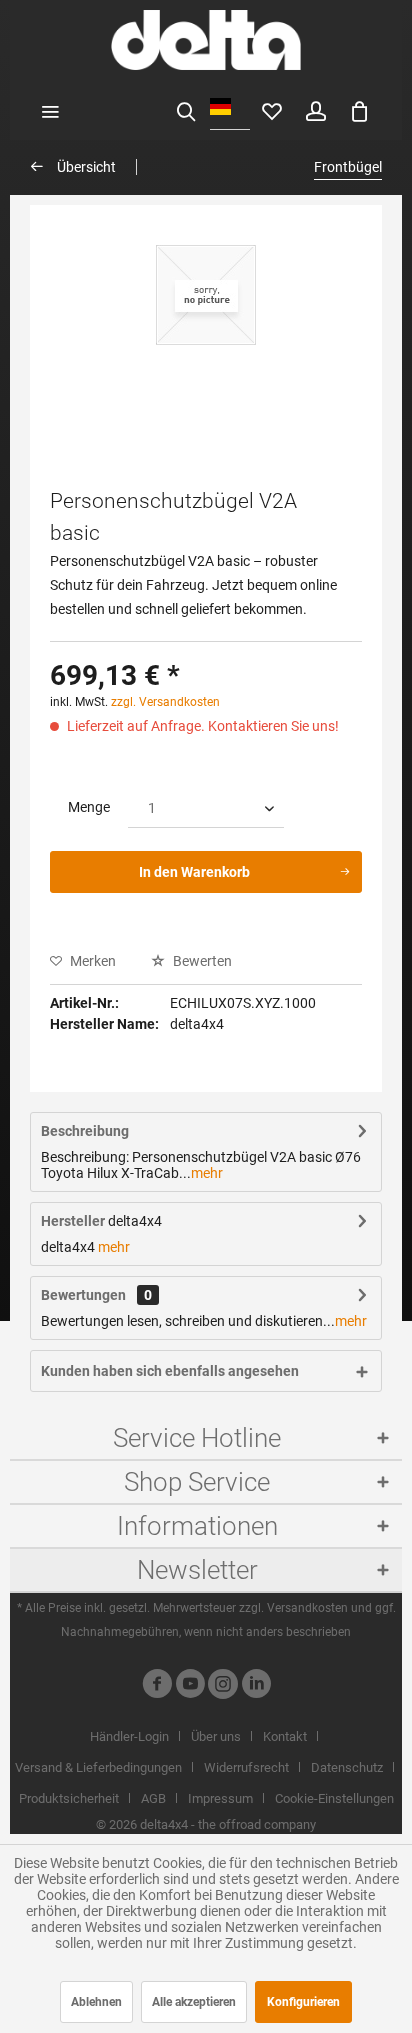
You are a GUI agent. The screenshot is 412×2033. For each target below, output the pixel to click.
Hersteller (73, 1221)
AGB (153, 1798)
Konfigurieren (303, 2002)
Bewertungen (83, 1295)
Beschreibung (85, 1131)
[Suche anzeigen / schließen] (186, 110)
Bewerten (201, 961)
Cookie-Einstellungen (334, 1798)
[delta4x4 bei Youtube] (190, 1686)
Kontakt (285, 1736)
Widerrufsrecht (246, 1767)
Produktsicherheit (69, 1798)
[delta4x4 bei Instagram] (223, 1686)
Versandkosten (307, 1608)
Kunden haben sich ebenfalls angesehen (170, 1371)
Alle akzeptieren (194, 2002)
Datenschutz (347, 1767)
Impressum (220, 1798)
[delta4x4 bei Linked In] (256, 1686)
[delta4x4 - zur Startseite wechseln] (205, 40)
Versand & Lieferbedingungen (98, 1767)
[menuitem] (50, 110)
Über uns (216, 1736)
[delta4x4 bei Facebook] (157, 1686)
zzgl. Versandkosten (165, 702)
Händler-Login (129, 1736)
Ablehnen (96, 2002)
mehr (207, 1173)
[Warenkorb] (360, 110)
